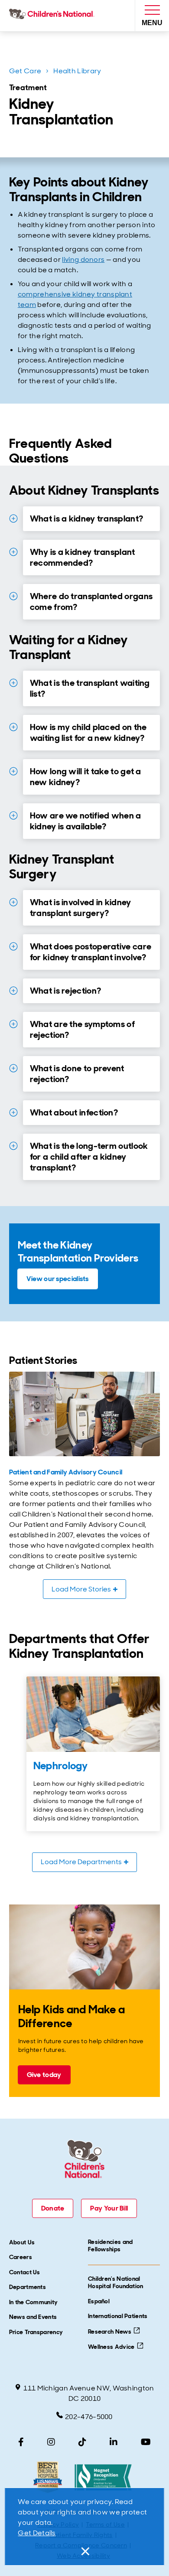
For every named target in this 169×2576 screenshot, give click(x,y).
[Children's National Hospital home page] (54, 16)
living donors (83, 259)
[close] (84, 2551)
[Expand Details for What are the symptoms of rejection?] (13, 1024)
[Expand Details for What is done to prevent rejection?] (13, 1068)
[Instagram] (51, 2442)
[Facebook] (21, 2442)
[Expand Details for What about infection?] (13, 1112)
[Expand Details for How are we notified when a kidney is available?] (13, 815)
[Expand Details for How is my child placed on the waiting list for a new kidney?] (13, 727)
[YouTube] (146, 2442)
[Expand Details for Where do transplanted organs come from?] (13, 596)
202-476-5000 (89, 2417)
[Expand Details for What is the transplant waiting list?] (13, 683)
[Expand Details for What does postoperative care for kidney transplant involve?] (13, 946)
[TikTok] (82, 2442)
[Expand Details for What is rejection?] (13, 991)
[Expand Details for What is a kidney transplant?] (13, 518)
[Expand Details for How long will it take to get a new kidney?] (13, 771)
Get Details (37, 2533)
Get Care (25, 71)
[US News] (47, 2477)
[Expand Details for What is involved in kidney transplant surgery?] (13, 902)
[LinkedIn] (114, 2442)
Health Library (77, 71)
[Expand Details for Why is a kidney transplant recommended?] (13, 552)
